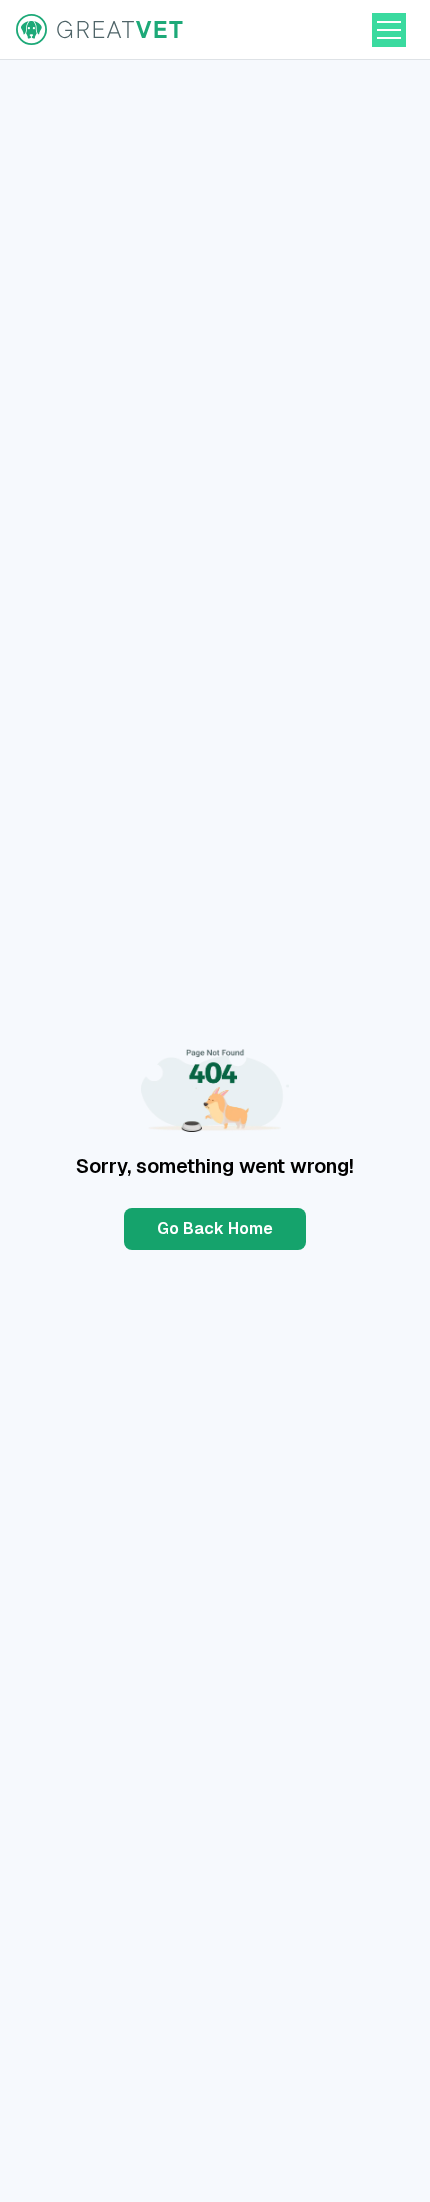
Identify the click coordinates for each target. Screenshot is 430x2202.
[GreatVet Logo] (101, 29)
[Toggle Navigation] (389, 30)
